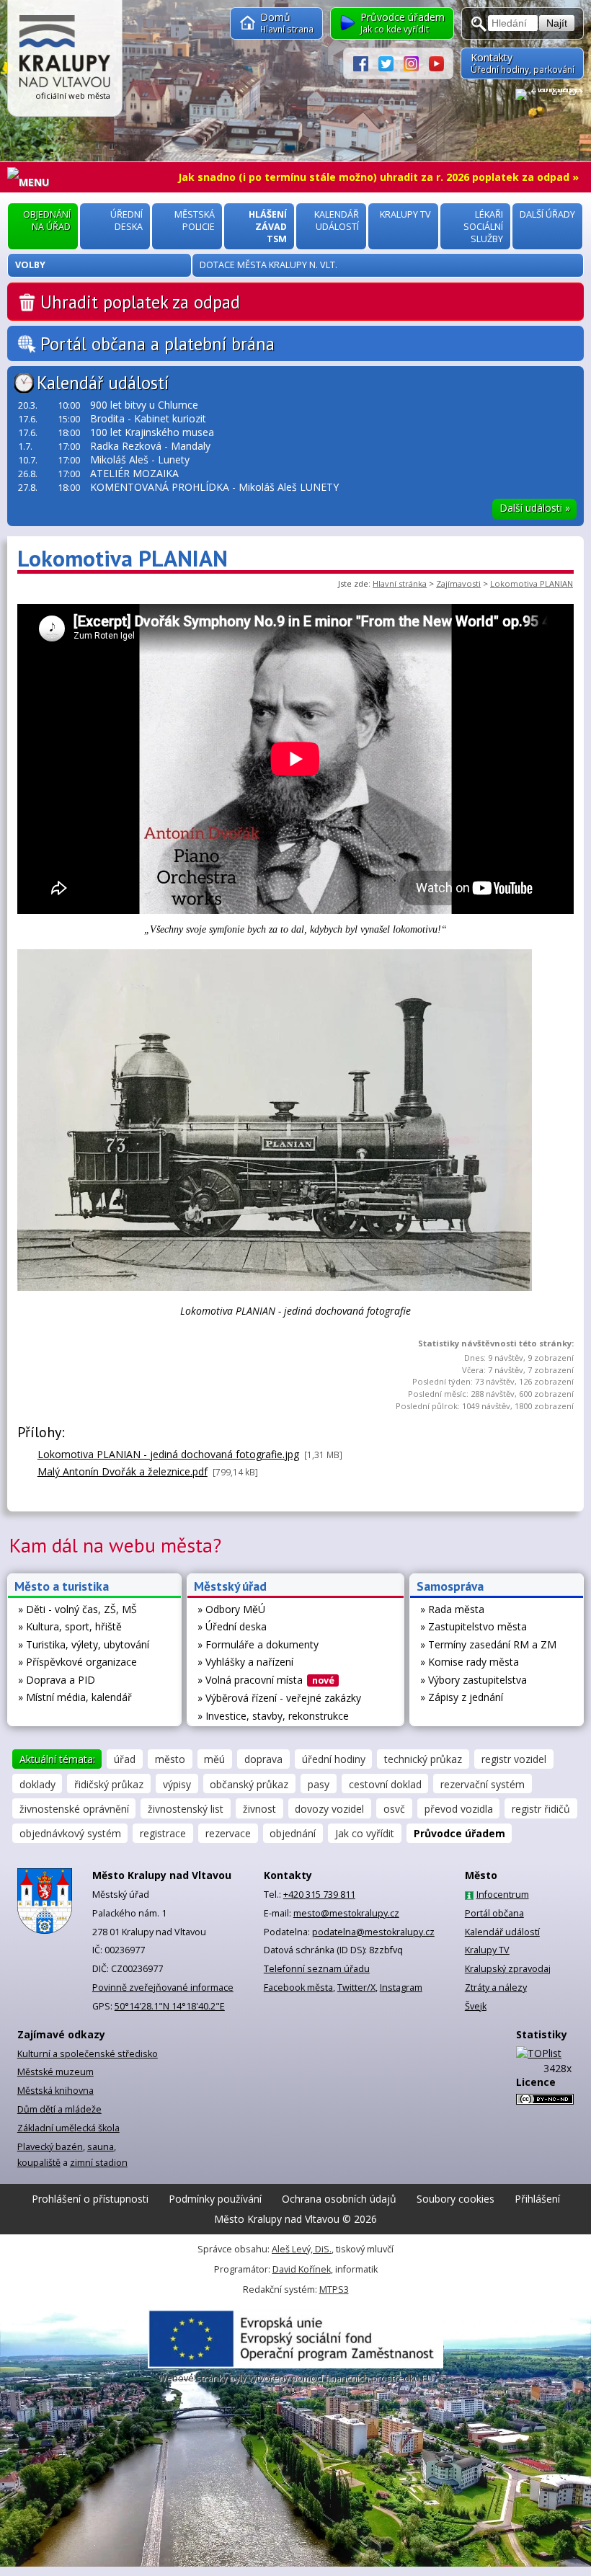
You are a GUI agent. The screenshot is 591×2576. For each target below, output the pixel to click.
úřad (125, 1759)
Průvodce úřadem (459, 1833)
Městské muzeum (55, 2072)
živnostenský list (186, 1809)
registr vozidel (514, 1759)
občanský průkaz (249, 1784)
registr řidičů (541, 1809)
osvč (394, 1809)
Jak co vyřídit (365, 1833)
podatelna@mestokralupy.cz (373, 1932)
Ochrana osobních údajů (339, 2199)
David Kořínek (302, 2269)
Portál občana (494, 1913)
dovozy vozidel (329, 1809)
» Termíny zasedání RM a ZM (488, 1644)
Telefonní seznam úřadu (317, 1969)
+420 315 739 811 (319, 1895)
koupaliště (39, 2163)
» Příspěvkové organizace (77, 1662)
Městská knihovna (55, 2091)
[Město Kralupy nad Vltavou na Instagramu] (416, 63)
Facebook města (298, 1987)
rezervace (228, 1833)
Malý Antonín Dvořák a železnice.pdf (123, 1471)
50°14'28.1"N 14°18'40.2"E (170, 2006)
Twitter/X (356, 1987)
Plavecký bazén (50, 2147)
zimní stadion (99, 2163)
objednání (293, 1833)
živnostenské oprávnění (74, 1809)
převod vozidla (459, 1809)
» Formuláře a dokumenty (258, 1644)
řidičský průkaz (109, 1784)
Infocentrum (503, 1895)
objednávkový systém (70, 1833)
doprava (263, 1759)
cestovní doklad (385, 1784)
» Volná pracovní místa (266, 1680)
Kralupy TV (487, 1950)
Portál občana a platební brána (157, 344)
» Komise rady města (470, 1662)
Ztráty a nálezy (496, 1987)
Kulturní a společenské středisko (88, 2054)
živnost (259, 1809)
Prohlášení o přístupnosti (90, 2199)
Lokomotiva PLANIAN (532, 583)
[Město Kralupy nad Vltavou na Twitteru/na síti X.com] (391, 63)
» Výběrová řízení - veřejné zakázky (279, 1698)
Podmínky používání (215, 2199)
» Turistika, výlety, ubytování (84, 1644)
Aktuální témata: (57, 1759)
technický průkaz (423, 1759)
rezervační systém (483, 1784)
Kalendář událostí (103, 383)
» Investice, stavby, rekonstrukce (273, 1716)
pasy (319, 1784)
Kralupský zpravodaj (508, 1969)
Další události (535, 508)
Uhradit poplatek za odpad (140, 302)
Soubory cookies (456, 2199)
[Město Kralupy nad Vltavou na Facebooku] (366, 63)
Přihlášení (537, 2199)
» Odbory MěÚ (231, 1609)
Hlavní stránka (400, 583)
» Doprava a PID (57, 1680)
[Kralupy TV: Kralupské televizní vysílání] (436, 63)
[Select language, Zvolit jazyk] (549, 94)
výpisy (177, 1784)
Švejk (476, 2006)
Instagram (401, 1987)
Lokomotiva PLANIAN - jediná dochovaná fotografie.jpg (168, 1454)
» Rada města (452, 1609)
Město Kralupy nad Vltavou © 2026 (295, 2219)
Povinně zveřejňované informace (163, 1987)
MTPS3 (334, 2289)
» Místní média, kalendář (75, 1697)
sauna (101, 2147)
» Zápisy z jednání (462, 1697)
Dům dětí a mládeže (59, 2109)
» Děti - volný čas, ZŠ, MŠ (77, 1609)
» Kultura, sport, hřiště (70, 1626)
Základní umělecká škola (68, 2128)
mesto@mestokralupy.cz (346, 1913)
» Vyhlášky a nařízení (245, 1662)
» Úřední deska (232, 1626)
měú (214, 1759)
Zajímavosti (458, 583)
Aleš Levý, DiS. (302, 2249)
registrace (163, 1833)
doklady (37, 1784)
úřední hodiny (334, 1759)
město (170, 1759)
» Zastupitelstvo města (474, 1626)
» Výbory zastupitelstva (474, 1680)
